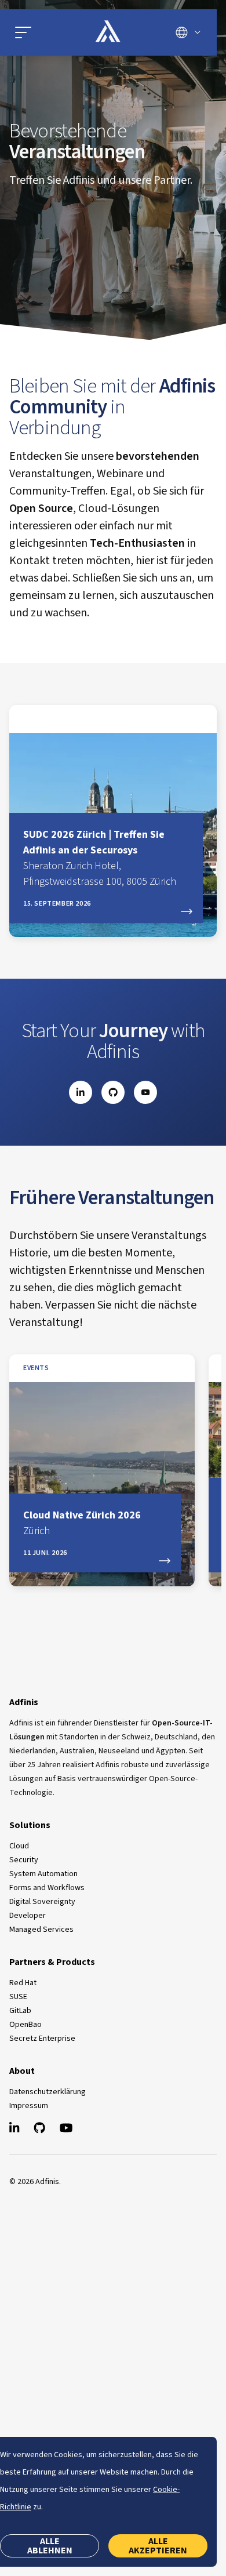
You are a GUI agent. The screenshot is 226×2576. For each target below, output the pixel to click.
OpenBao (25, 2025)
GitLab (20, 2011)
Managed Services (41, 1930)
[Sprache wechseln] (188, 32)
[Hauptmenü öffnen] (42, 32)
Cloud (19, 1846)
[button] (23, 32)
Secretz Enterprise (42, 2039)
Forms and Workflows (47, 1888)
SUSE (18, 1997)
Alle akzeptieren (158, 2546)
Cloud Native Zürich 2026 (82, 1523)
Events (36, 1368)
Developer (28, 1916)
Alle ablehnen (50, 2546)
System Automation (43, 1874)
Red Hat (23, 1983)
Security (24, 1860)
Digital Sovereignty (42, 1902)
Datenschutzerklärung (48, 2092)
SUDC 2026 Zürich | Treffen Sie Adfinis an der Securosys (100, 858)
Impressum (29, 2106)
